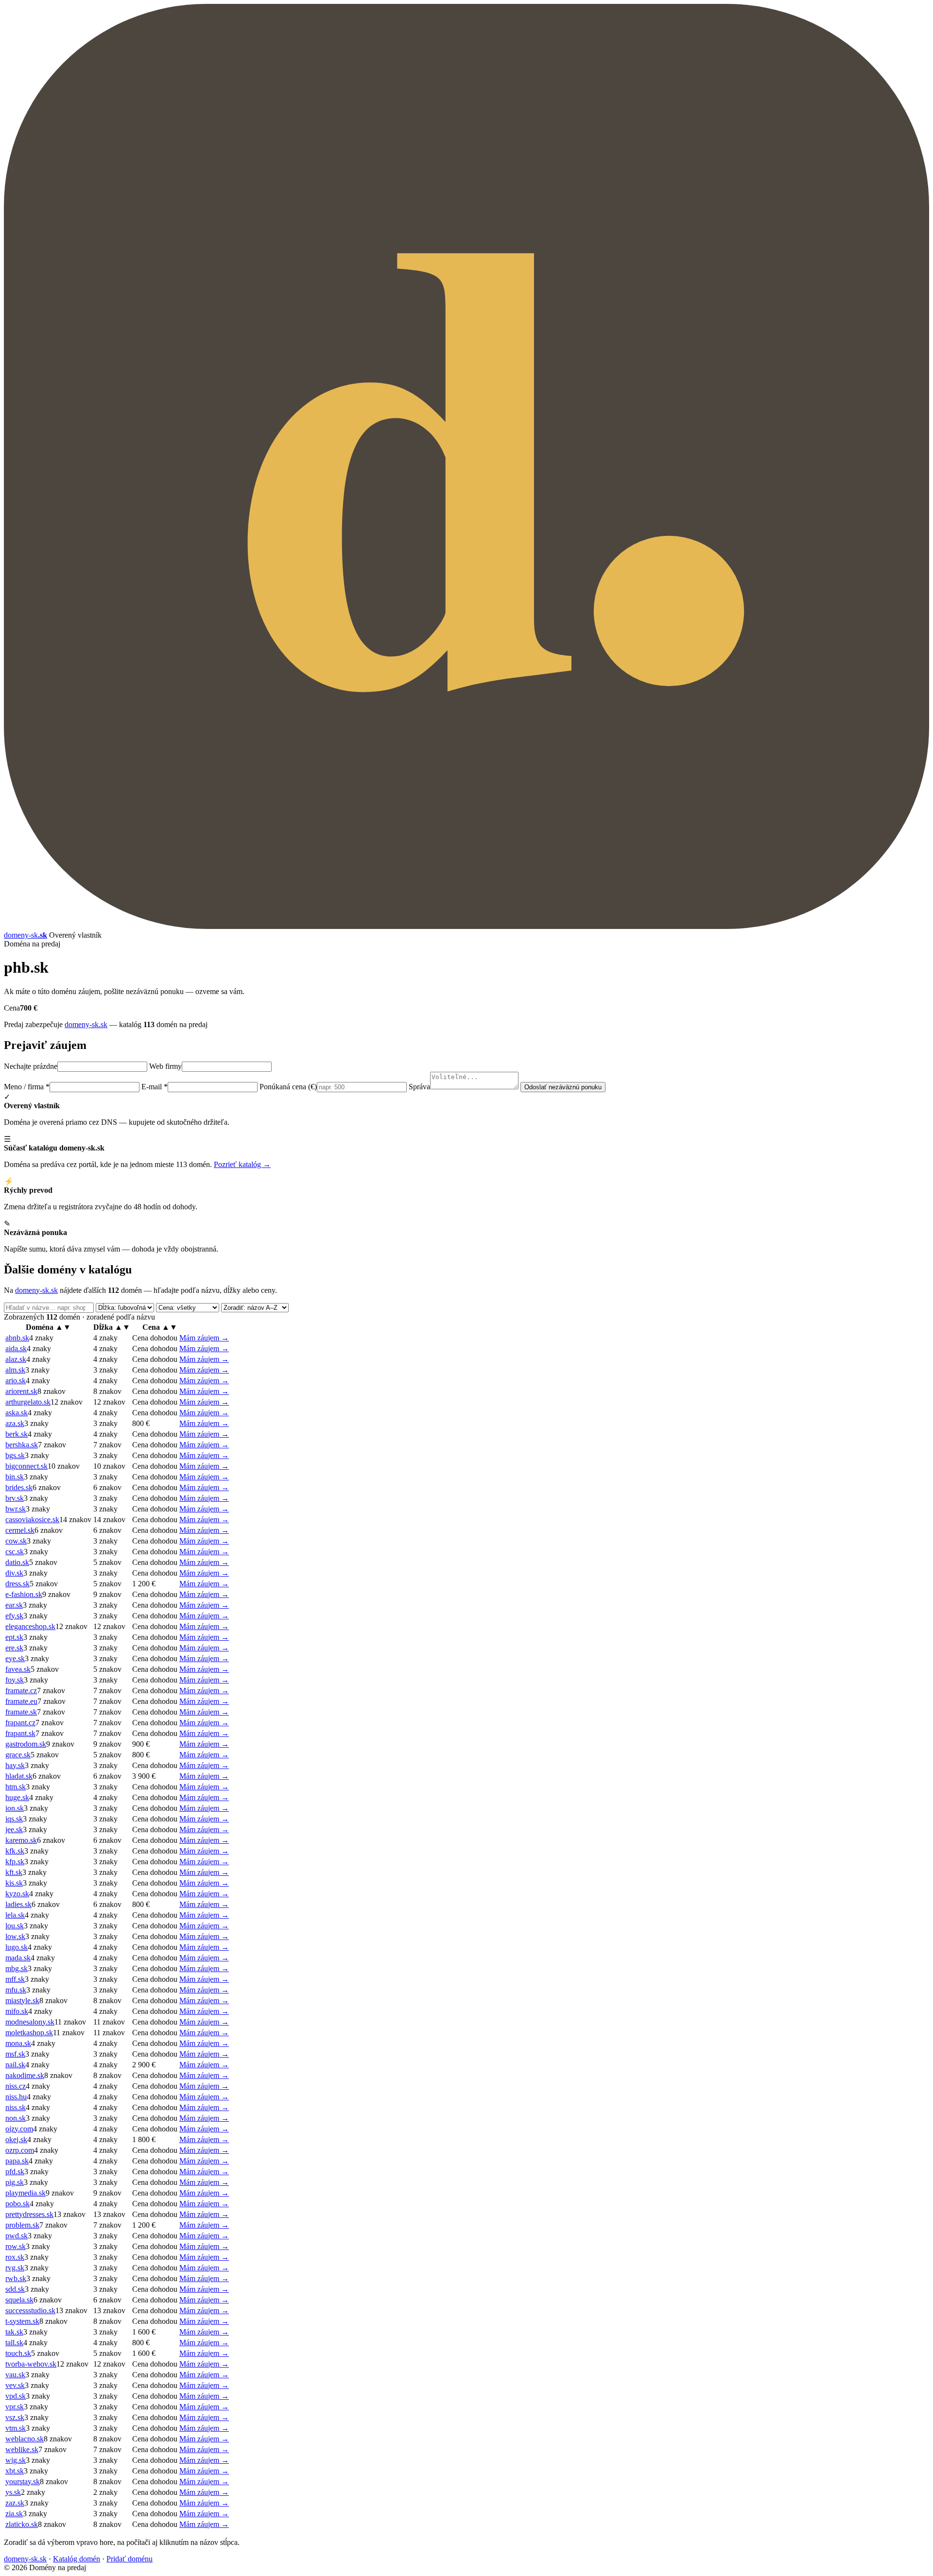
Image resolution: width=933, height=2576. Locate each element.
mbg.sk (17, 1968)
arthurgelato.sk (28, 1402)
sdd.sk (15, 2289)
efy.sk (14, 1616)
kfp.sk (15, 1862)
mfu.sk (16, 1990)
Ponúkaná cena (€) (288, 1087)
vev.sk (15, 2385)
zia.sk (14, 2514)
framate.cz (21, 1691)
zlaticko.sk (22, 2524)
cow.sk (16, 1541)
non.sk (16, 2118)
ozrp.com (20, 2150)
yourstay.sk (23, 2482)
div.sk (14, 1573)
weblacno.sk (25, 2439)
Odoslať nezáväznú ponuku (563, 1087)
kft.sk (14, 1872)
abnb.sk (17, 1338)
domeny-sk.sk (86, 1024)
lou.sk (15, 1926)
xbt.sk (15, 2471)
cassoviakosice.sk (32, 1520)
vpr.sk (15, 2407)
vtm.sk (16, 2428)
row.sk (16, 2246)
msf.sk (15, 2054)
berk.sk (17, 1434)
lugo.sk (17, 1947)
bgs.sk (15, 1455)
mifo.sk (17, 2011)
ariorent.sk (21, 1391)
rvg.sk (15, 2268)
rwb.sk (16, 2278)
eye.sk (15, 1658)
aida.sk (16, 1348)
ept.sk (14, 1637)
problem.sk (22, 2225)
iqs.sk (14, 1819)
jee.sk (14, 1829)
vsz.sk (15, 2417)
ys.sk (13, 2492)
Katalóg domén (77, 2559)
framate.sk (21, 1712)
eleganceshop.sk (30, 1626)
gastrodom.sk (26, 1744)
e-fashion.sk (24, 1594)
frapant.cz (20, 1723)
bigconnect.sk (26, 1466)
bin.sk (15, 1477)
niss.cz (16, 2086)
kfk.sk (15, 1851)
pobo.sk (17, 2204)
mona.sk (18, 2043)
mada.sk (18, 1958)
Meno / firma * (27, 1087)
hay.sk (15, 1765)
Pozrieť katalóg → (242, 1164)
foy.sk (15, 1680)
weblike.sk (22, 2449)
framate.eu (21, 1701)
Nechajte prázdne (31, 1066)
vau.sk (15, 2375)
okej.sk (16, 2139)
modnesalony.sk (30, 2022)
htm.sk (16, 1787)
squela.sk (19, 2300)
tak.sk (14, 2332)
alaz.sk (16, 1359)
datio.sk (17, 1562)
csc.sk (15, 1552)
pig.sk (15, 2182)
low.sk (15, 1936)
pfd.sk (15, 2172)
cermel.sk (20, 1530)
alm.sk (15, 1370)
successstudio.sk (30, 2310)
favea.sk (18, 1669)
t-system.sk (22, 2321)
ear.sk (14, 1605)
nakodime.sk (25, 2075)
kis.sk (14, 1883)
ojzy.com (19, 2129)
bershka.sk (22, 1445)
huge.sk (17, 1797)
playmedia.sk (26, 2193)
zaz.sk (15, 2503)
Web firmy (165, 1066)
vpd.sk (16, 2396)
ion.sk (15, 1808)
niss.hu (16, 2097)
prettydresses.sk (29, 2214)
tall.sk (14, 2343)
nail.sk (15, 2065)
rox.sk (15, 2257)
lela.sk (15, 1915)
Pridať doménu (130, 2559)
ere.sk (14, 1648)
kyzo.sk (17, 1894)
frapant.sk (20, 1733)
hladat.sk (19, 1776)
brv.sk (15, 1498)
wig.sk (16, 2460)
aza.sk (15, 1423)
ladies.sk (18, 1904)
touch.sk (18, 2353)
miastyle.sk (22, 2001)
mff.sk (15, 1979)
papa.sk (17, 2161)
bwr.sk (16, 1509)
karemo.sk (21, 1840)
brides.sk (19, 1487)
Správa (419, 1087)
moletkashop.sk (29, 2033)
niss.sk (16, 2107)
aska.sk (17, 1413)
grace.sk (18, 1755)
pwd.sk (17, 2236)
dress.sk (17, 1584)
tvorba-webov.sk (31, 2364)
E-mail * (155, 1087)
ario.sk (16, 1381)
